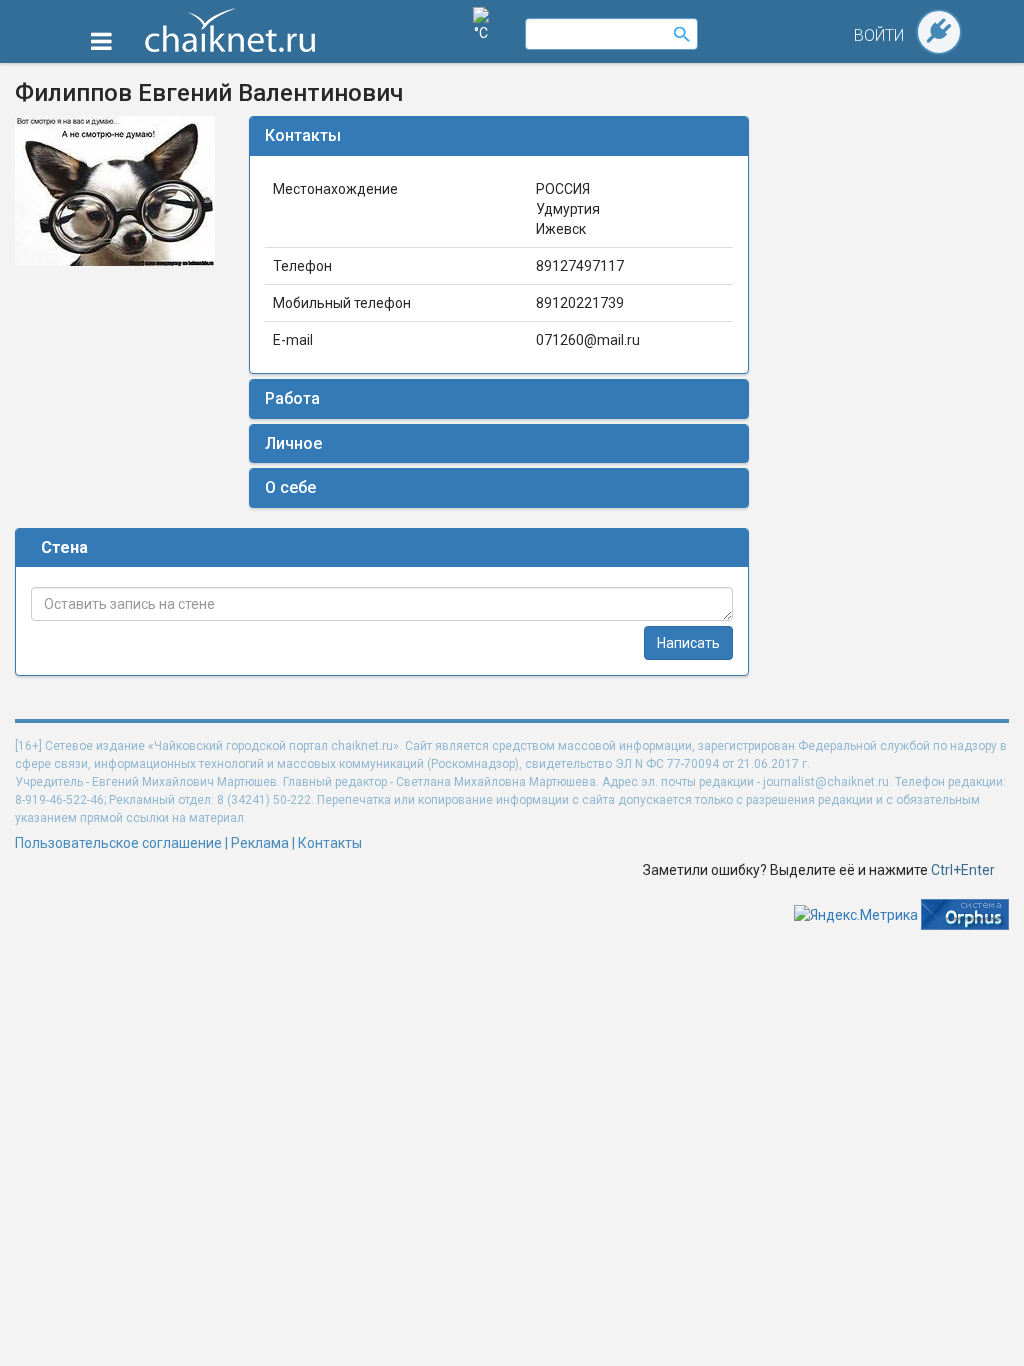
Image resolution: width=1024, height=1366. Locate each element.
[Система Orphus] (965, 914)
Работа (292, 398)
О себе (290, 487)
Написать (688, 643)
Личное (293, 443)
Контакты (303, 135)
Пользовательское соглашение (118, 843)
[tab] (499, 136)
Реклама (260, 843)
